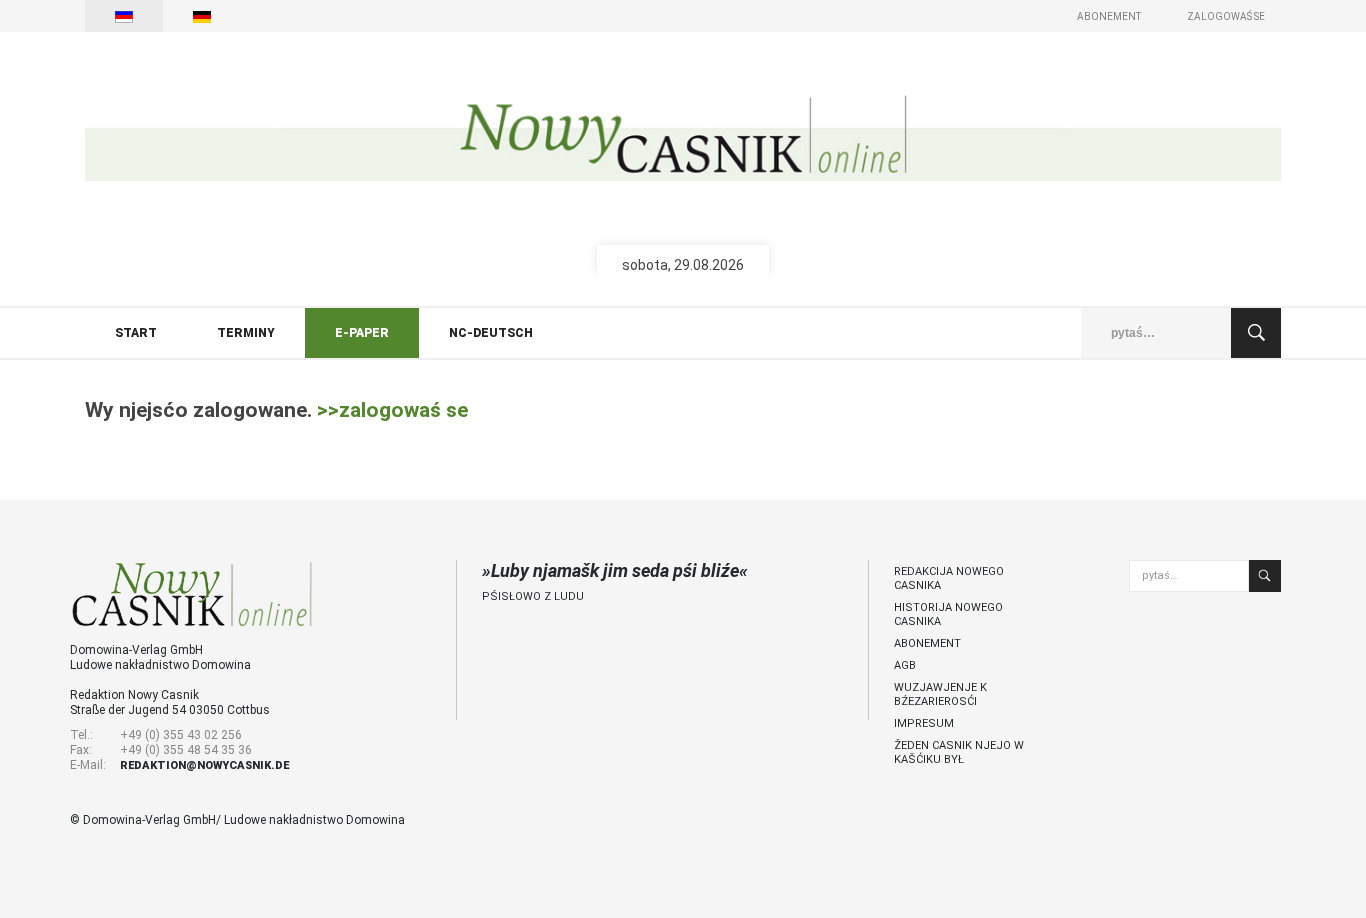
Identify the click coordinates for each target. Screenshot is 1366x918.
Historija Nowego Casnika (948, 614)
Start (136, 333)
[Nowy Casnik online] (683, 137)
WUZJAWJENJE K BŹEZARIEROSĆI (940, 694)
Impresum (924, 723)
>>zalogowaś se (392, 410)
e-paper (362, 333)
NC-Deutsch (491, 333)
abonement (927, 643)
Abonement (1109, 16)
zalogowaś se (1226, 16)
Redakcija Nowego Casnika (949, 578)
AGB (905, 665)
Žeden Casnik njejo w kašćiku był (959, 752)
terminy (246, 333)
